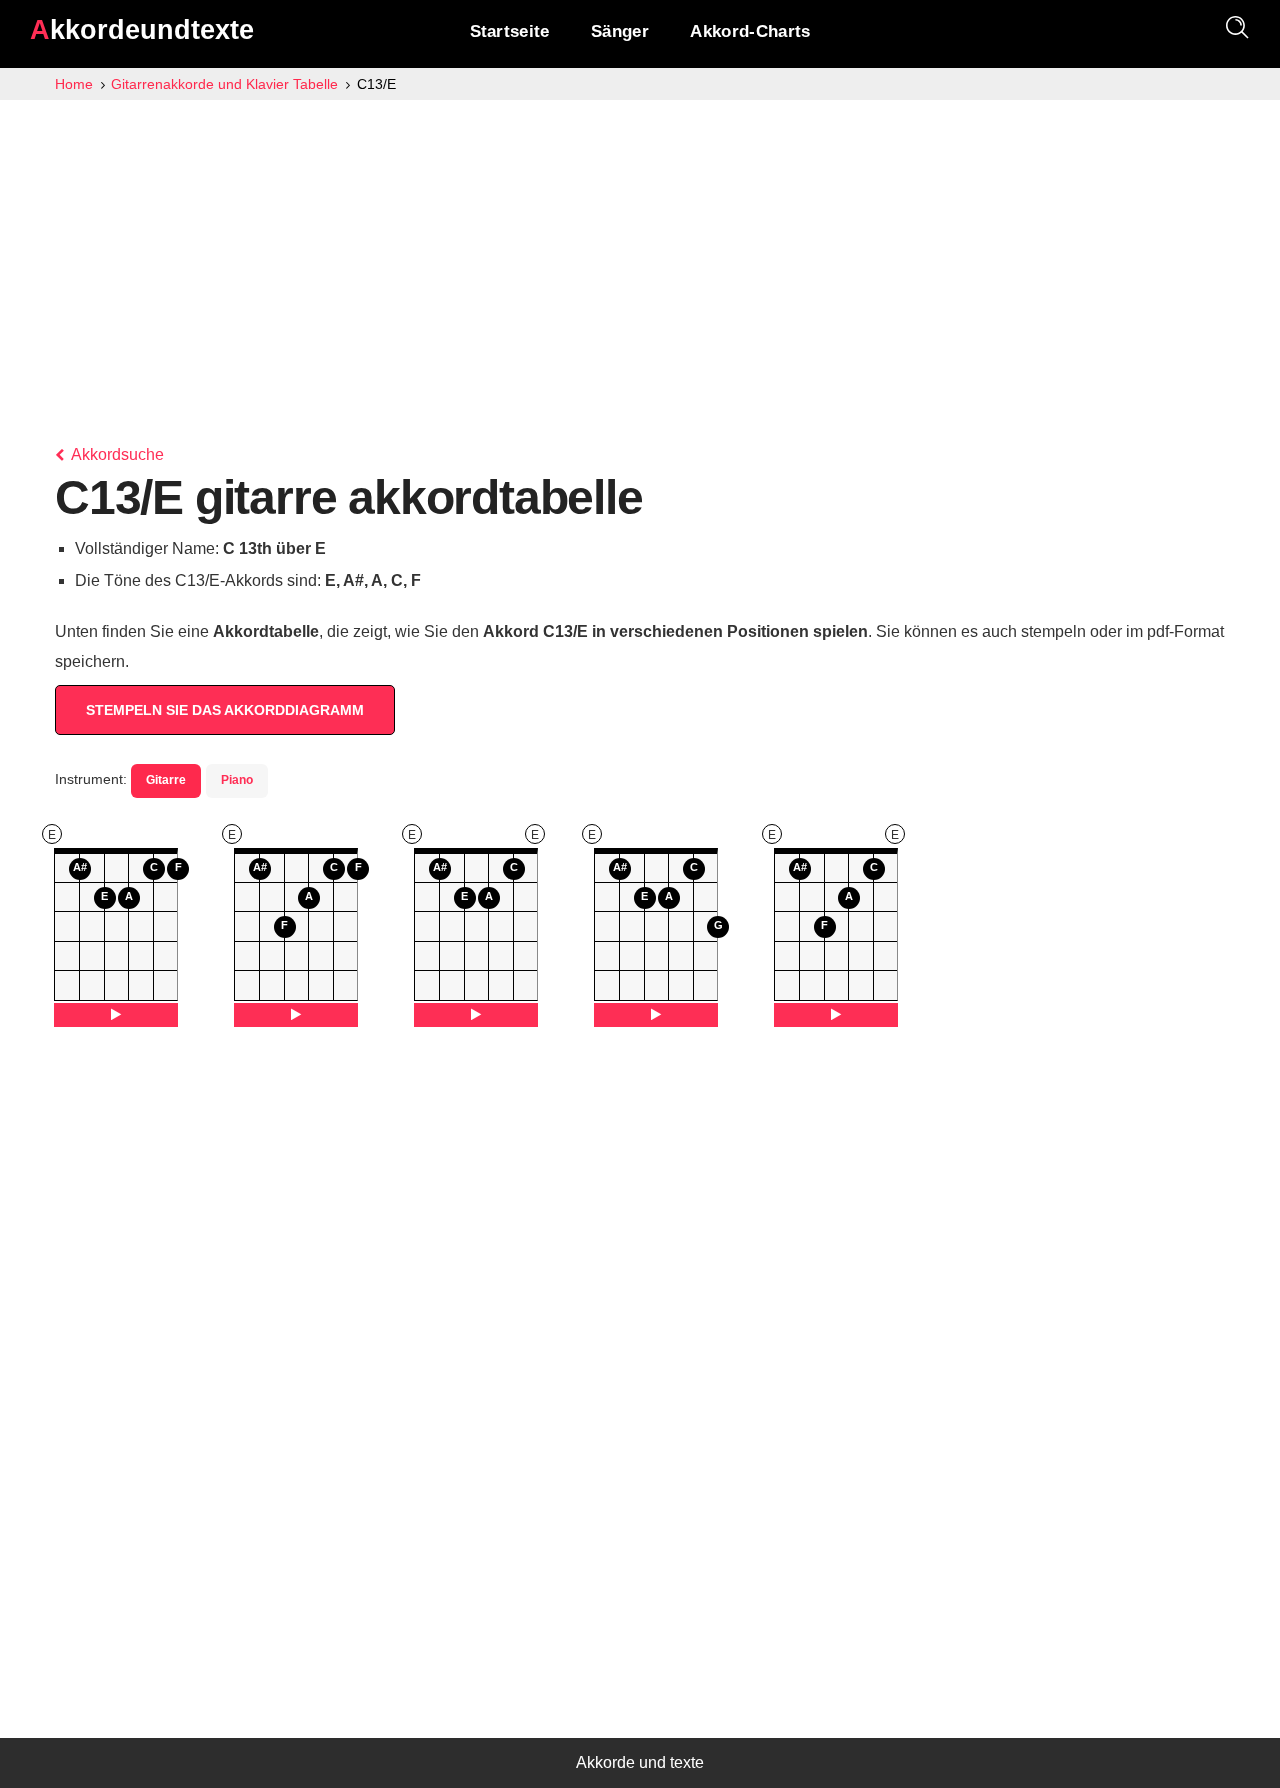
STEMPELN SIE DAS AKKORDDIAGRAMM (225, 710)
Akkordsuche (116, 454)
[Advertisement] (640, 250)
